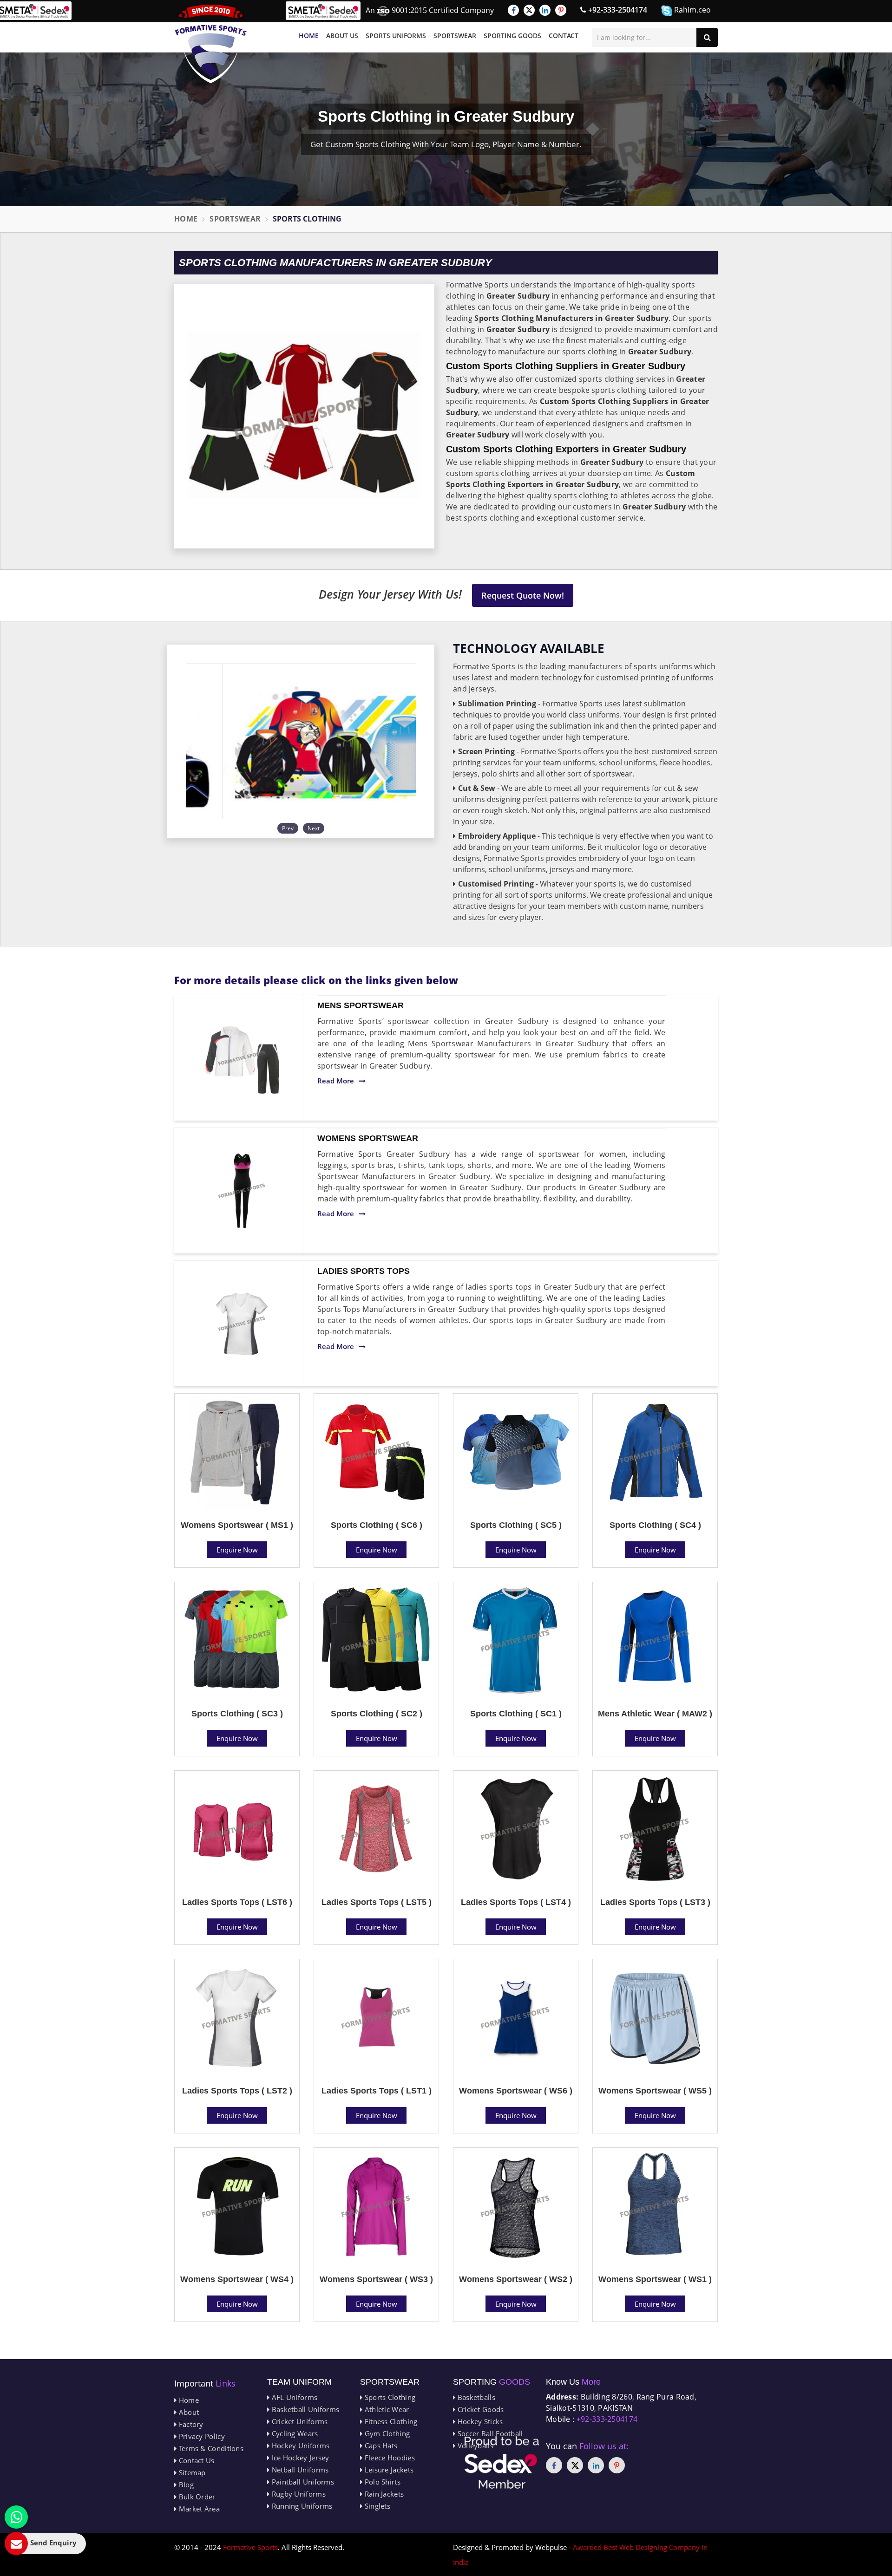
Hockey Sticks (479, 2421)
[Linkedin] (545, 10)
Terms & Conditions (210, 2448)
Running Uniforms (301, 2506)
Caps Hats (380, 2446)
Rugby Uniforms (298, 2494)
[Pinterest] (561, 10)
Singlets (376, 2506)
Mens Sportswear (361, 1005)
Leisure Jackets (388, 2470)
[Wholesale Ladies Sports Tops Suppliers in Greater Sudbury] (242, 1324)
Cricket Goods (479, 2409)
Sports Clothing (389, 2397)
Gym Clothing (386, 2433)
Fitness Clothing (390, 2421)
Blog (185, 2485)
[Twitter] (529, 10)
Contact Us (195, 2460)
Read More (336, 1081)
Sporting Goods (512, 36)
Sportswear (455, 36)
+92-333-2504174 (617, 10)
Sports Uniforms (396, 36)
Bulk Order (196, 2497)
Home (309, 36)
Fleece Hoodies (389, 2458)
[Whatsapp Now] (16, 2517)
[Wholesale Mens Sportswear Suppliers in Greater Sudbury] (242, 1058)
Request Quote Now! (523, 595)
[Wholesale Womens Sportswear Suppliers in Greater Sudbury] (242, 1191)
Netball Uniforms (299, 2470)
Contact (564, 36)
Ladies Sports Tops (364, 1271)
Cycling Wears (294, 2433)
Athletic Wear (386, 2409)
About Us (342, 36)
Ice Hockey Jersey (299, 2458)
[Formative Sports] (211, 44)
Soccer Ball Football (489, 2433)
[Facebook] (513, 10)
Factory (190, 2424)
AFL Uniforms (293, 2397)
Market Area (198, 2509)
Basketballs (475, 2397)
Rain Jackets (383, 2494)
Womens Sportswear (368, 1138)
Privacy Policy (201, 2436)
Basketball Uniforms (304, 2409)
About (188, 2412)
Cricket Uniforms (298, 2421)
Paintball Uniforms (302, 2482)
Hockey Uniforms (299, 2446)
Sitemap (191, 2472)
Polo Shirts (381, 2482)
